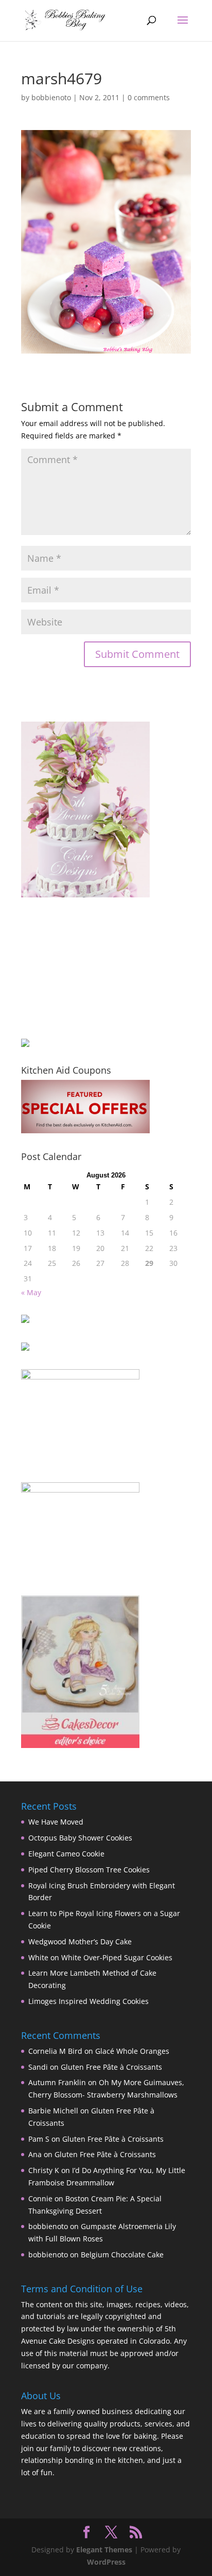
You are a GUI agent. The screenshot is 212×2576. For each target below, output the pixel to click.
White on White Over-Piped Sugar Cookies (100, 1957)
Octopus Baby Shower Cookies (80, 1838)
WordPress (106, 2562)
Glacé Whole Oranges (132, 2051)
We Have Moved (56, 1822)
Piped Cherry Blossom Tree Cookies (89, 1870)
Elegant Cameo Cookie (66, 1854)
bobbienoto (51, 97)
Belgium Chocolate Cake (122, 2255)
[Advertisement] (73, 968)
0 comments (149, 97)
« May (31, 1292)
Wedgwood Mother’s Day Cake (80, 1942)
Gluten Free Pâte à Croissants (111, 2067)
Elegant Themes (104, 2550)
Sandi (38, 2067)
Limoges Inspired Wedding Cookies (89, 2001)
